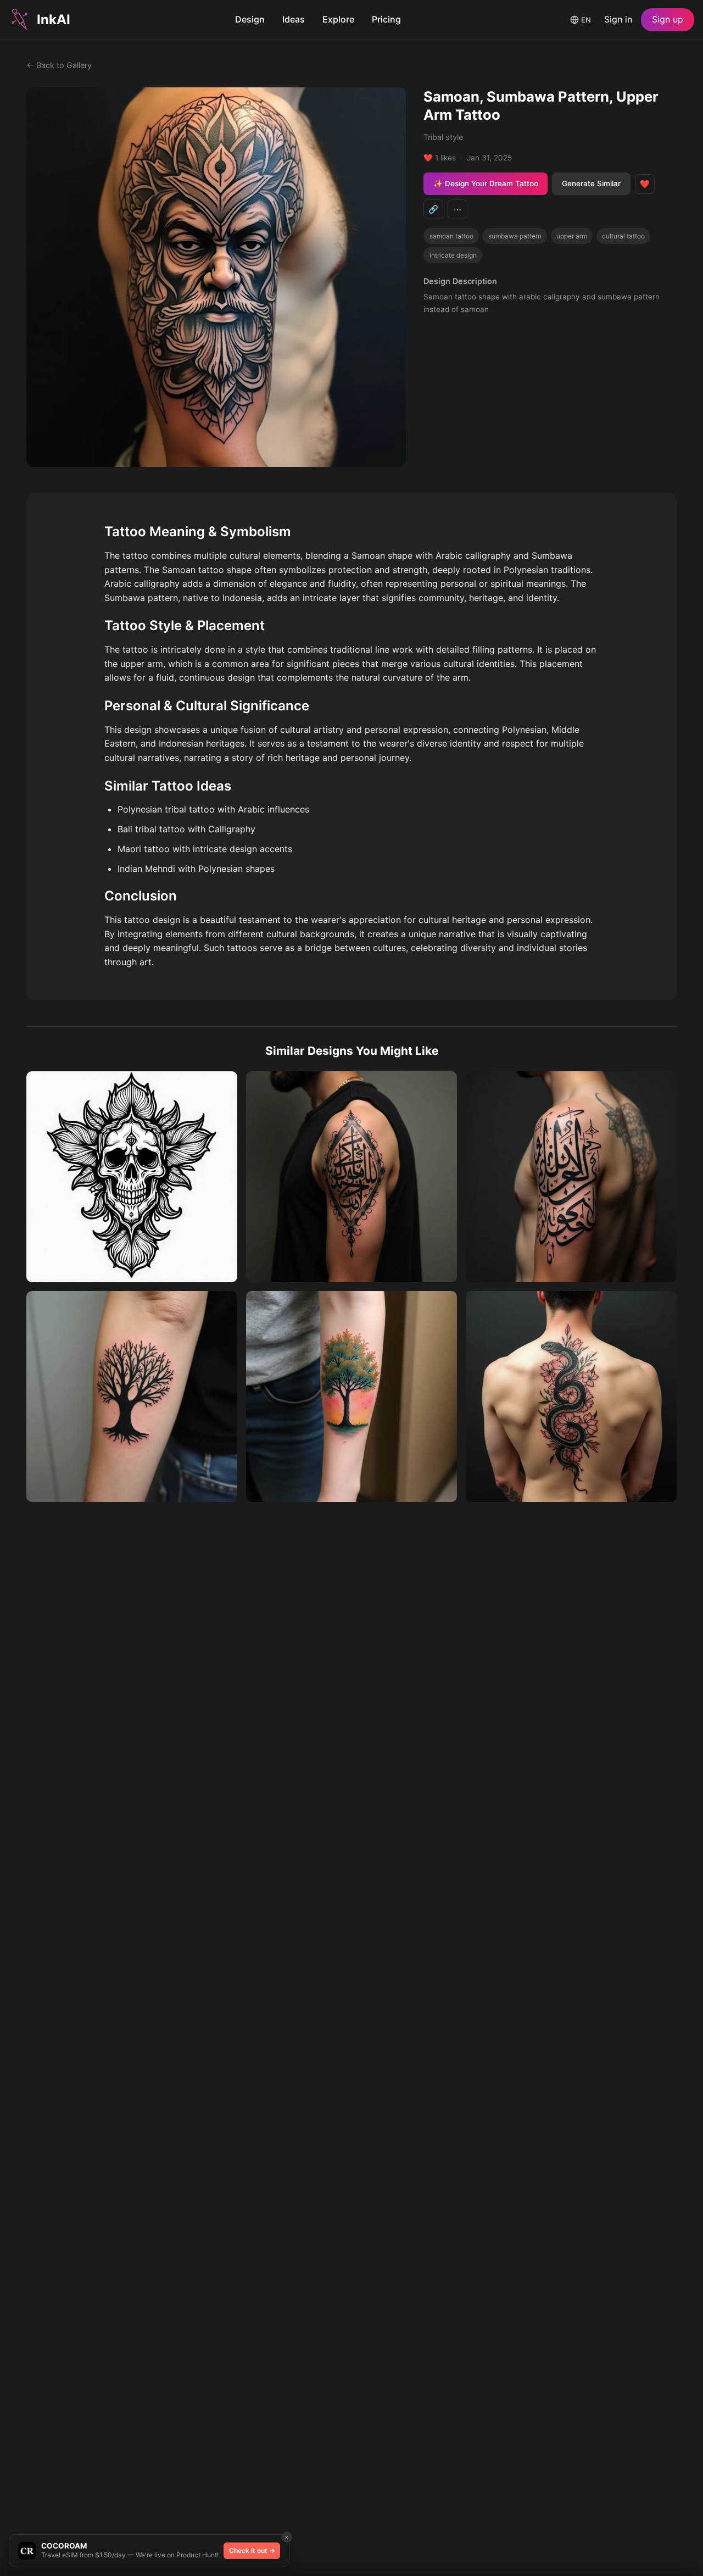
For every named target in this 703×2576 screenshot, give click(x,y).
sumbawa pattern (515, 236)
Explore (338, 19)
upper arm (572, 236)
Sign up (668, 19)
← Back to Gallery (59, 65)
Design (250, 19)
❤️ (645, 184)
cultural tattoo (623, 236)
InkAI (54, 20)
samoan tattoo (451, 236)
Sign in (618, 19)
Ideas (294, 19)
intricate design (453, 255)
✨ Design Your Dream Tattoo (486, 183)
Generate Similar (591, 183)
